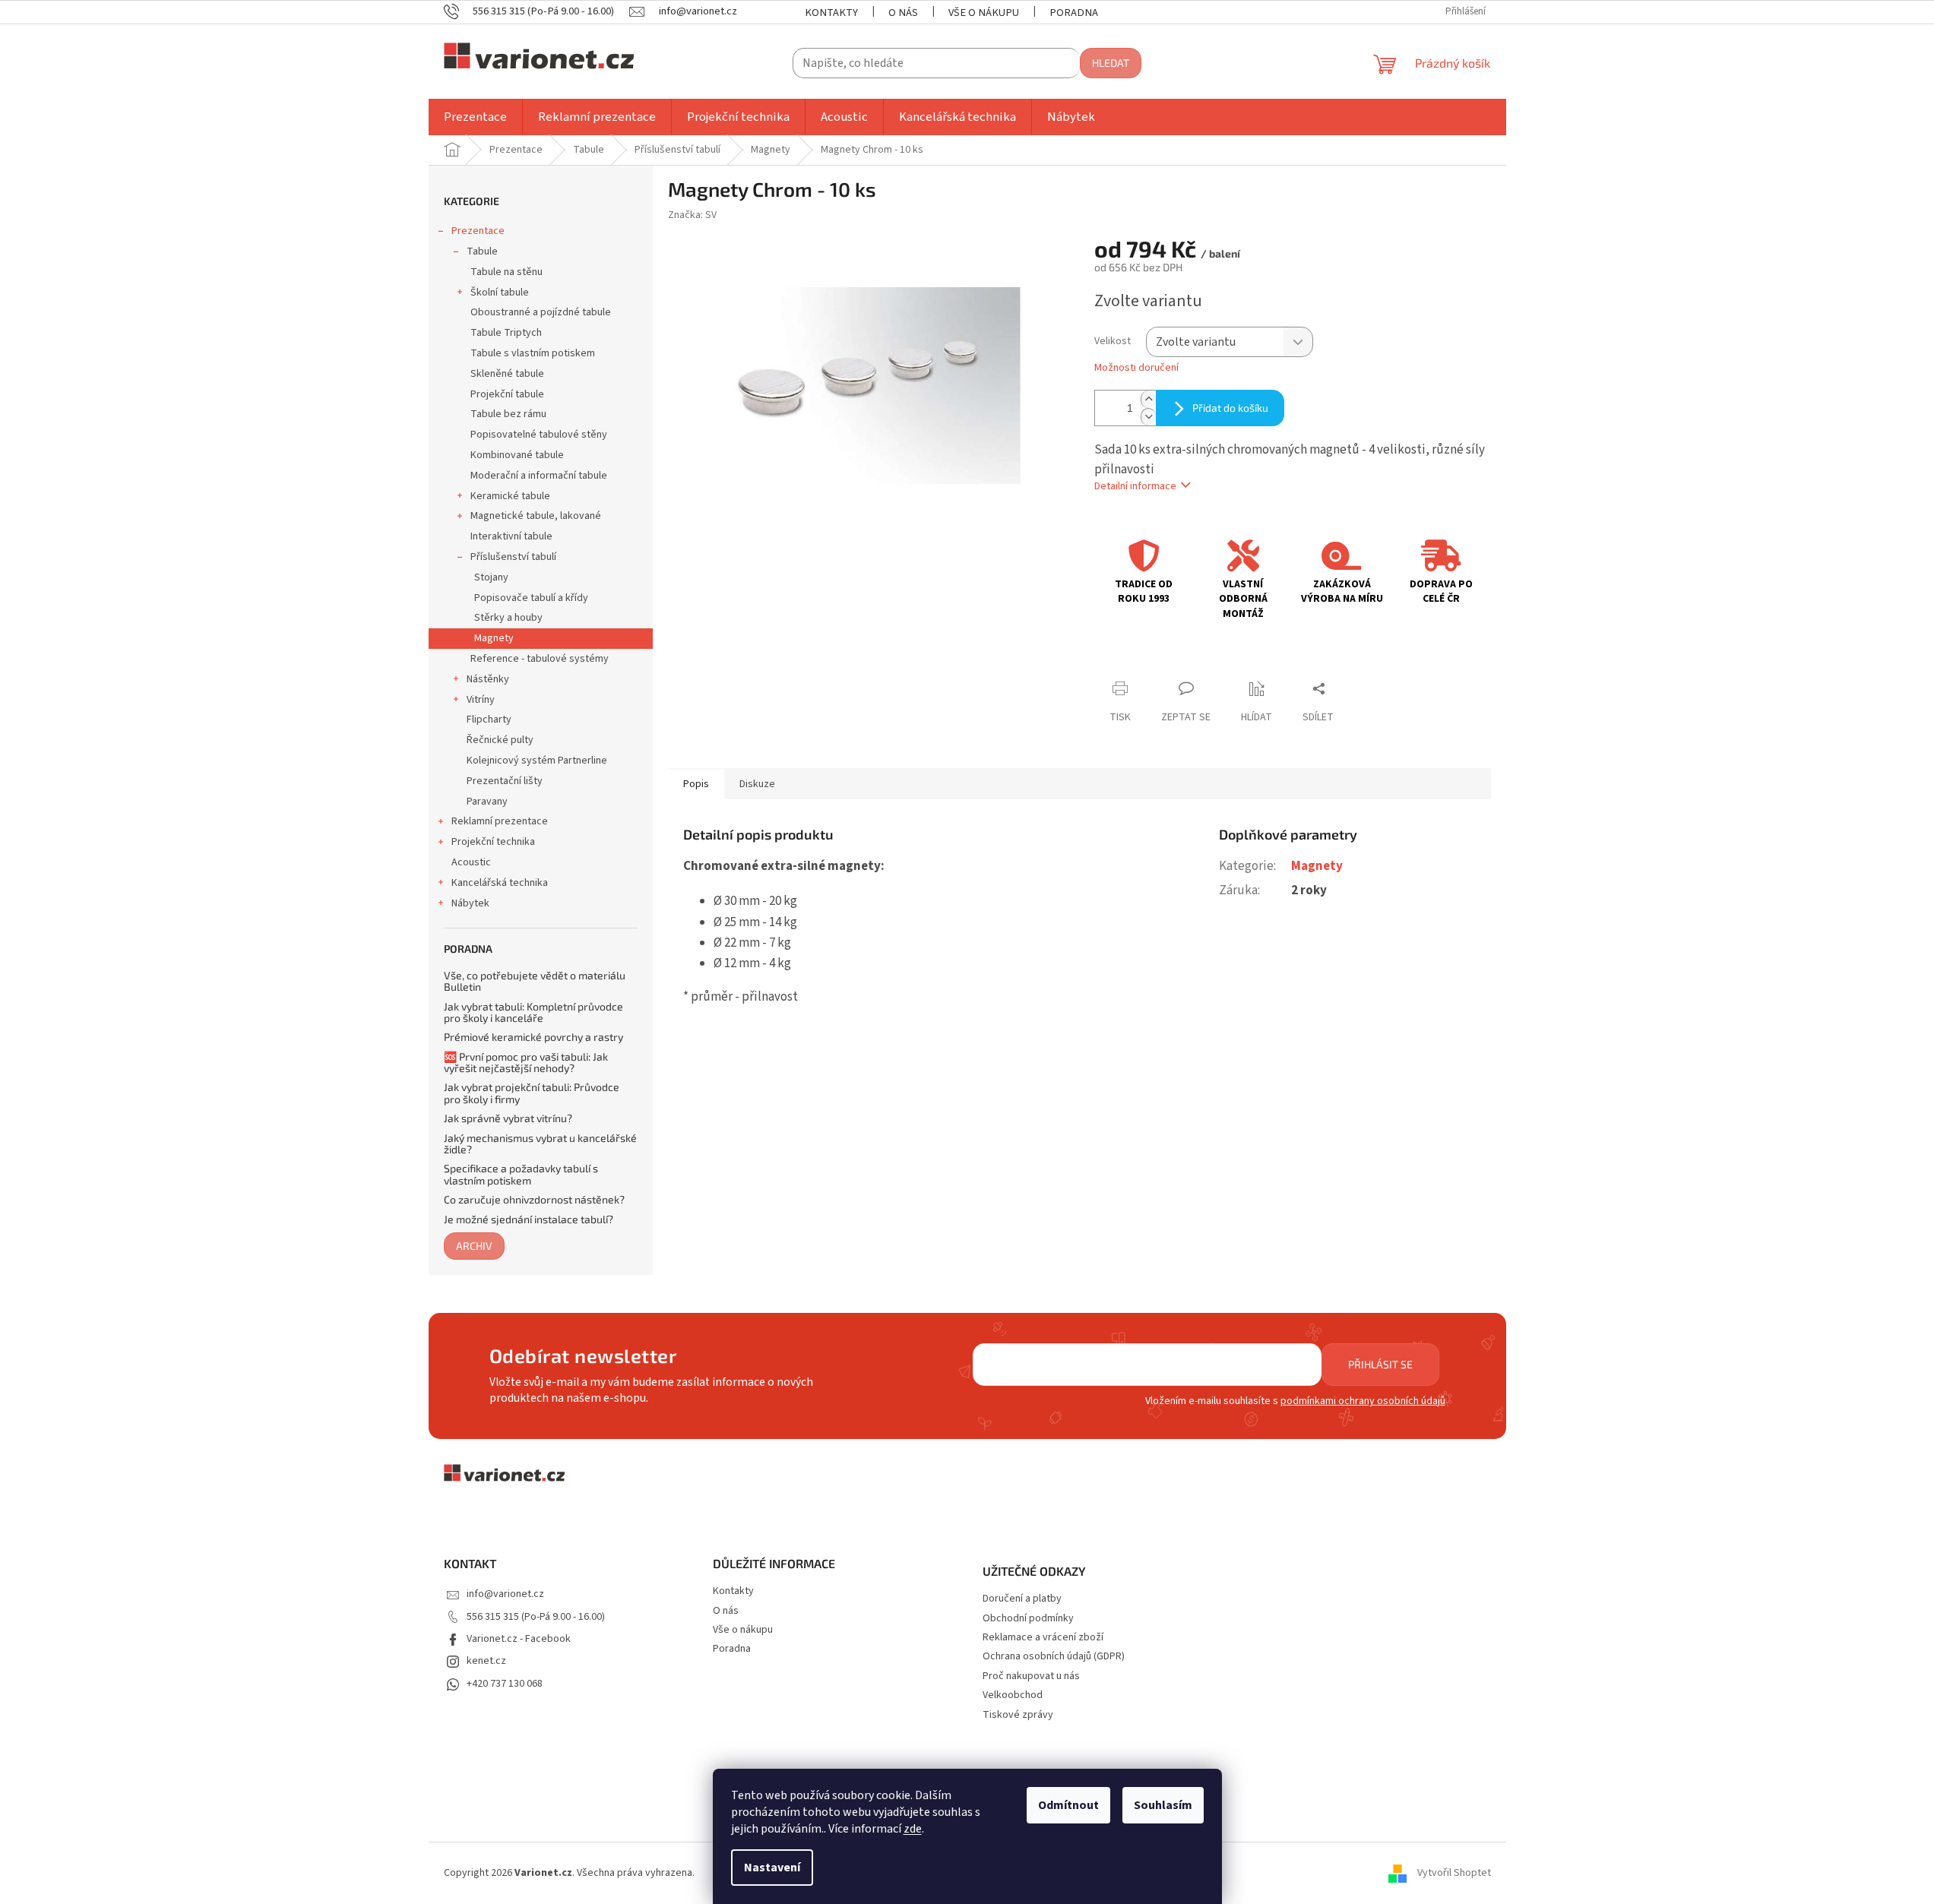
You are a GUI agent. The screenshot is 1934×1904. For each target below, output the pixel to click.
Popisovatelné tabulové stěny (539, 435)
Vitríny (481, 700)
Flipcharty (489, 720)
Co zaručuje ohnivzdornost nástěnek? (534, 1199)
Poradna (1074, 13)
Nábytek (470, 903)
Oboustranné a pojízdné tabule (541, 312)
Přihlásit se (1380, 1364)
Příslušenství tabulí (513, 557)
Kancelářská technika (500, 883)
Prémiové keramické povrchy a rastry (533, 1037)
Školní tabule (500, 293)
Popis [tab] (696, 784)
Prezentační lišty (505, 781)
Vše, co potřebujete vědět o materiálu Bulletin (535, 981)
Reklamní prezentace (500, 821)
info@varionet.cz (505, 1594)
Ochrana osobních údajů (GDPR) (1054, 1657)
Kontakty (831, 13)
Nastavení (772, 1868)
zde (913, 1829)
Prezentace (478, 231)
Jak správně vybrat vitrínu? (508, 1118)
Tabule (482, 251)
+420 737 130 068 (505, 1684)
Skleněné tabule (507, 374)
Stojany (491, 577)
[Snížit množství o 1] (1148, 417)
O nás (903, 13)
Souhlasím (1163, 1805)
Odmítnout (1068, 1805)
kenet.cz (486, 1661)
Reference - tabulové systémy (540, 659)
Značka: (692, 215)
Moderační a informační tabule (539, 476)
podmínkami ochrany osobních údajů (1363, 1401)
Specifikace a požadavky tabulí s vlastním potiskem (521, 1174)
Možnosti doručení (1136, 368)
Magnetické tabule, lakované (536, 516)
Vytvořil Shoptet (1454, 1873)
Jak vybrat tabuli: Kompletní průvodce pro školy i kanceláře (533, 1012)
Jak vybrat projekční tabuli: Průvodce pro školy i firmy (532, 1093)
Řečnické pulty (500, 740)
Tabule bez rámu (508, 414)
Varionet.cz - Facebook (519, 1639)
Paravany (487, 802)
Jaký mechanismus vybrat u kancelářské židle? (540, 1144)
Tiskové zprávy (1018, 1715)
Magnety (494, 638)
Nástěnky (488, 679)
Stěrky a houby (508, 618)
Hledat (1111, 63)
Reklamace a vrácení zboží (1043, 1638)
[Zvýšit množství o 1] (1148, 399)
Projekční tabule (507, 394)
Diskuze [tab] (757, 784)
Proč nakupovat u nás (1031, 1676)
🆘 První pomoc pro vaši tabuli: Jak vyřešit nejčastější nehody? (526, 1063)
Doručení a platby (1022, 1599)
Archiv (474, 1246)
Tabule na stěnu (506, 272)
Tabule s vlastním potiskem (533, 353)
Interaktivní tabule (511, 536)
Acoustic (471, 862)
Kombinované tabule (517, 455)
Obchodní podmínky (1028, 1619)
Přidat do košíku (1230, 408)
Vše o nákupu (984, 13)
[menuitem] (475, 117)
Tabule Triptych (506, 333)
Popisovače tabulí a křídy (531, 598)
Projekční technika (493, 842)
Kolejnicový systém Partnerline (537, 761)
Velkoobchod (1013, 1695)
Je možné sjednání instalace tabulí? (529, 1219)
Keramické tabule (510, 496)
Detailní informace (1135, 486)
